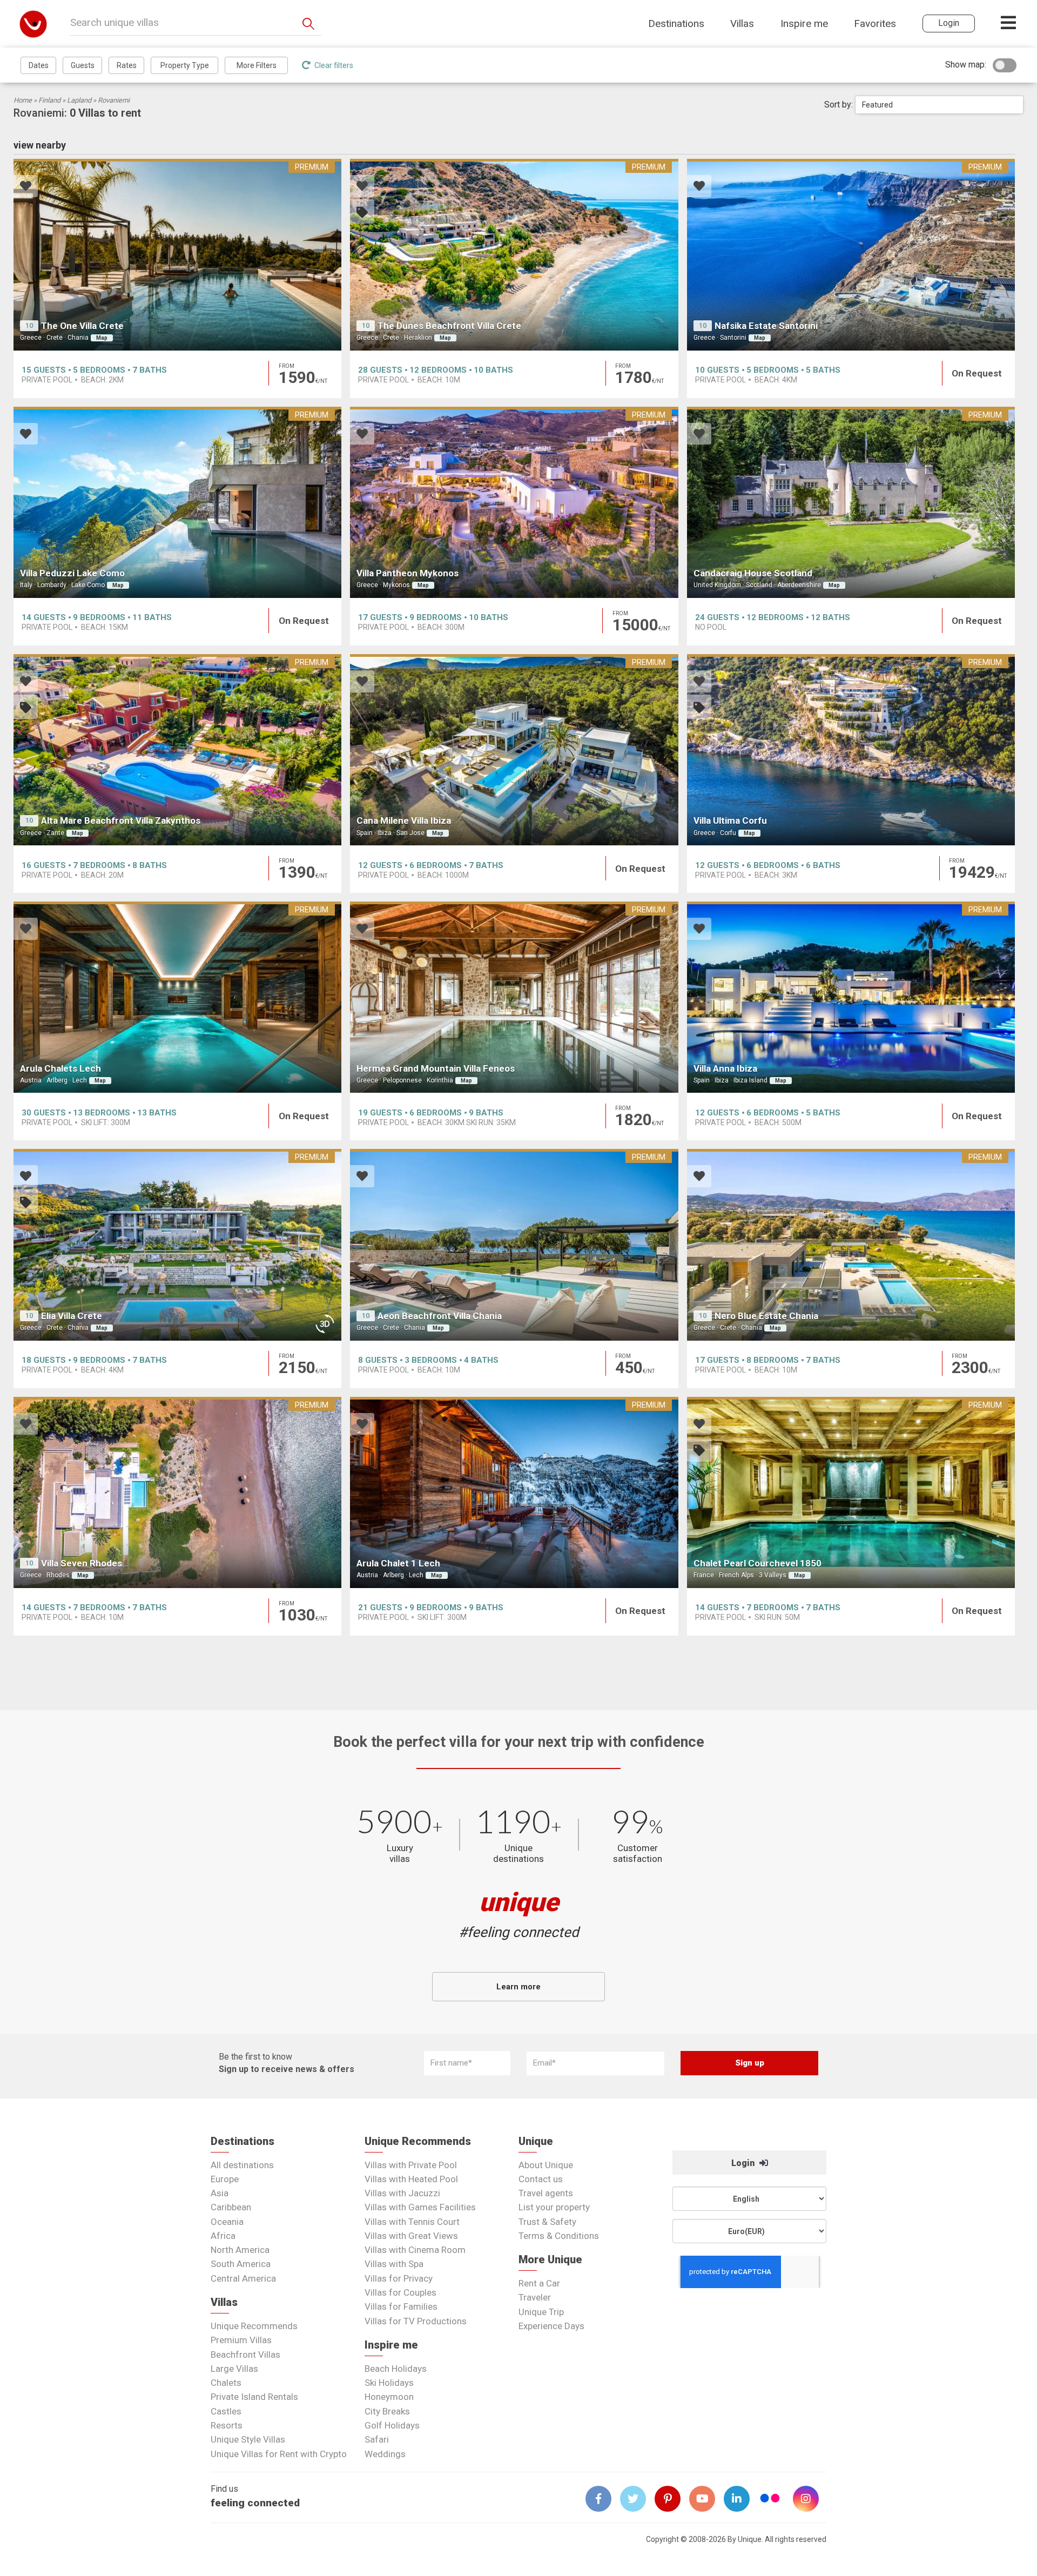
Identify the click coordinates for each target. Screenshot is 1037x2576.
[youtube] (706, 2499)
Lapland (79, 100)
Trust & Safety (547, 2222)
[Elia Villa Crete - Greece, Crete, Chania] (177, 1245)
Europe (225, 2179)
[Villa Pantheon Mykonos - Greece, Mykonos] (514, 502)
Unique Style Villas (248, 2439)
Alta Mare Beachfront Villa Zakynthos (121, 820)
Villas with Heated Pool (411, 2179)
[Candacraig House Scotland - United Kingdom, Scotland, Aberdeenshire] (851, 502)
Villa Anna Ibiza (725, 1068)
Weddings (385, 2454)
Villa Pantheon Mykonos (408, 573)
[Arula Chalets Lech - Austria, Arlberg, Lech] (177, 997)
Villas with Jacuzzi (402, 2193)
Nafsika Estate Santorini (766, 326)
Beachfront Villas (245, 2355)
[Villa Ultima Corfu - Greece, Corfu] (851, 750)
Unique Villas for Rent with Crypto (279, 2454)
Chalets (226, 2383)
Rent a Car (539, 2283)
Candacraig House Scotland (753, 573)
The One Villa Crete (82, 326)
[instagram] (810, 2499)
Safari (377, 2439)
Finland (49, 100)
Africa (223, 2236)
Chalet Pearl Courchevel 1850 (757, 1563)
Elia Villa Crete (72, 1316)
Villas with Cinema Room (415, 2250)
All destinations (242, 2165)
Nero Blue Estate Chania (766, 1316)
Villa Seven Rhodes (82, 1563)
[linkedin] (741, 2499)
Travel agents (546, 2193)
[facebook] (603, 2499)
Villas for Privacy (399, 2278)
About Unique (546, 2165)
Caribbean (231, 2207)
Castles (226, 2411)
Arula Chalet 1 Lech (398, 1563)
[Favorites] (26, 187)
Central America (243, 2278)
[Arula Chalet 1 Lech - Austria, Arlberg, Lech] (514, 1492)
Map (102, 338)
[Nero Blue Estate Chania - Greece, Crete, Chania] (851, 1245)
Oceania (227, 2222)
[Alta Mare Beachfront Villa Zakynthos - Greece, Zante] (177, 750)
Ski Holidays (389, 2383)
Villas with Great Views (411, 2236)
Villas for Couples (400, 2292)
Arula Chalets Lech (60, 1068)
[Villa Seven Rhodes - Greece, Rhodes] (177, 1492)
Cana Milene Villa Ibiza (404, 820)
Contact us (541, 2179)
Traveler (535, 2297)
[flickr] (771, 2500)
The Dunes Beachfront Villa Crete (449, 326)
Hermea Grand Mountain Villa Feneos (436, 1068)
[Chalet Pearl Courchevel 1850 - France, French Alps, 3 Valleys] (851, 1492)
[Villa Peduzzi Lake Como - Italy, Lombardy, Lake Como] (177, 502)
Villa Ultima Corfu (730, 820)
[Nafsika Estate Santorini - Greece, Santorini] (851, 254)
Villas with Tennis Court (412, 2222)
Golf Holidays (392, 2425)
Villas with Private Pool (411, 2165)
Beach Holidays (396, 2369)
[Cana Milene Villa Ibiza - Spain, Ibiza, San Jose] (514, 750)
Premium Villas (241, 2340)
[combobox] (939, 105)
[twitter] (637, 2499)
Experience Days (551, 2326)
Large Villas (234, 2369)
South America (241, 2264)
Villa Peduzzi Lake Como (72, 573)
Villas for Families (401, 2306)
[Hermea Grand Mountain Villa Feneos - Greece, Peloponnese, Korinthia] (514, 997)
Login (744, 2163)
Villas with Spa (394, 2264)
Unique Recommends (254, 2326)
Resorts (227, 2425)
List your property (554, 2207)
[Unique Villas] (33, 23)
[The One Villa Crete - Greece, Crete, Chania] (177, 254)
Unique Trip (541, 2312)
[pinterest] (672, 2499)
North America (240, 2250)
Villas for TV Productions (416, 2321)
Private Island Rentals (254, 2397)
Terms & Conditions (559, 2236)
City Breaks (387, 2411)
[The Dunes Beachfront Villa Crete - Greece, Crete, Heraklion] (514, 254)
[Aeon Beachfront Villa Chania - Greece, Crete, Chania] (514, 1245)
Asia (220, 2193)
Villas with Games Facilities (420, 2207)
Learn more (518, 1987)
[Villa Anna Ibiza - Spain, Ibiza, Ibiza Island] (851, 997)
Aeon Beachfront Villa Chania (440, 1316)
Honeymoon (389, 2397)
